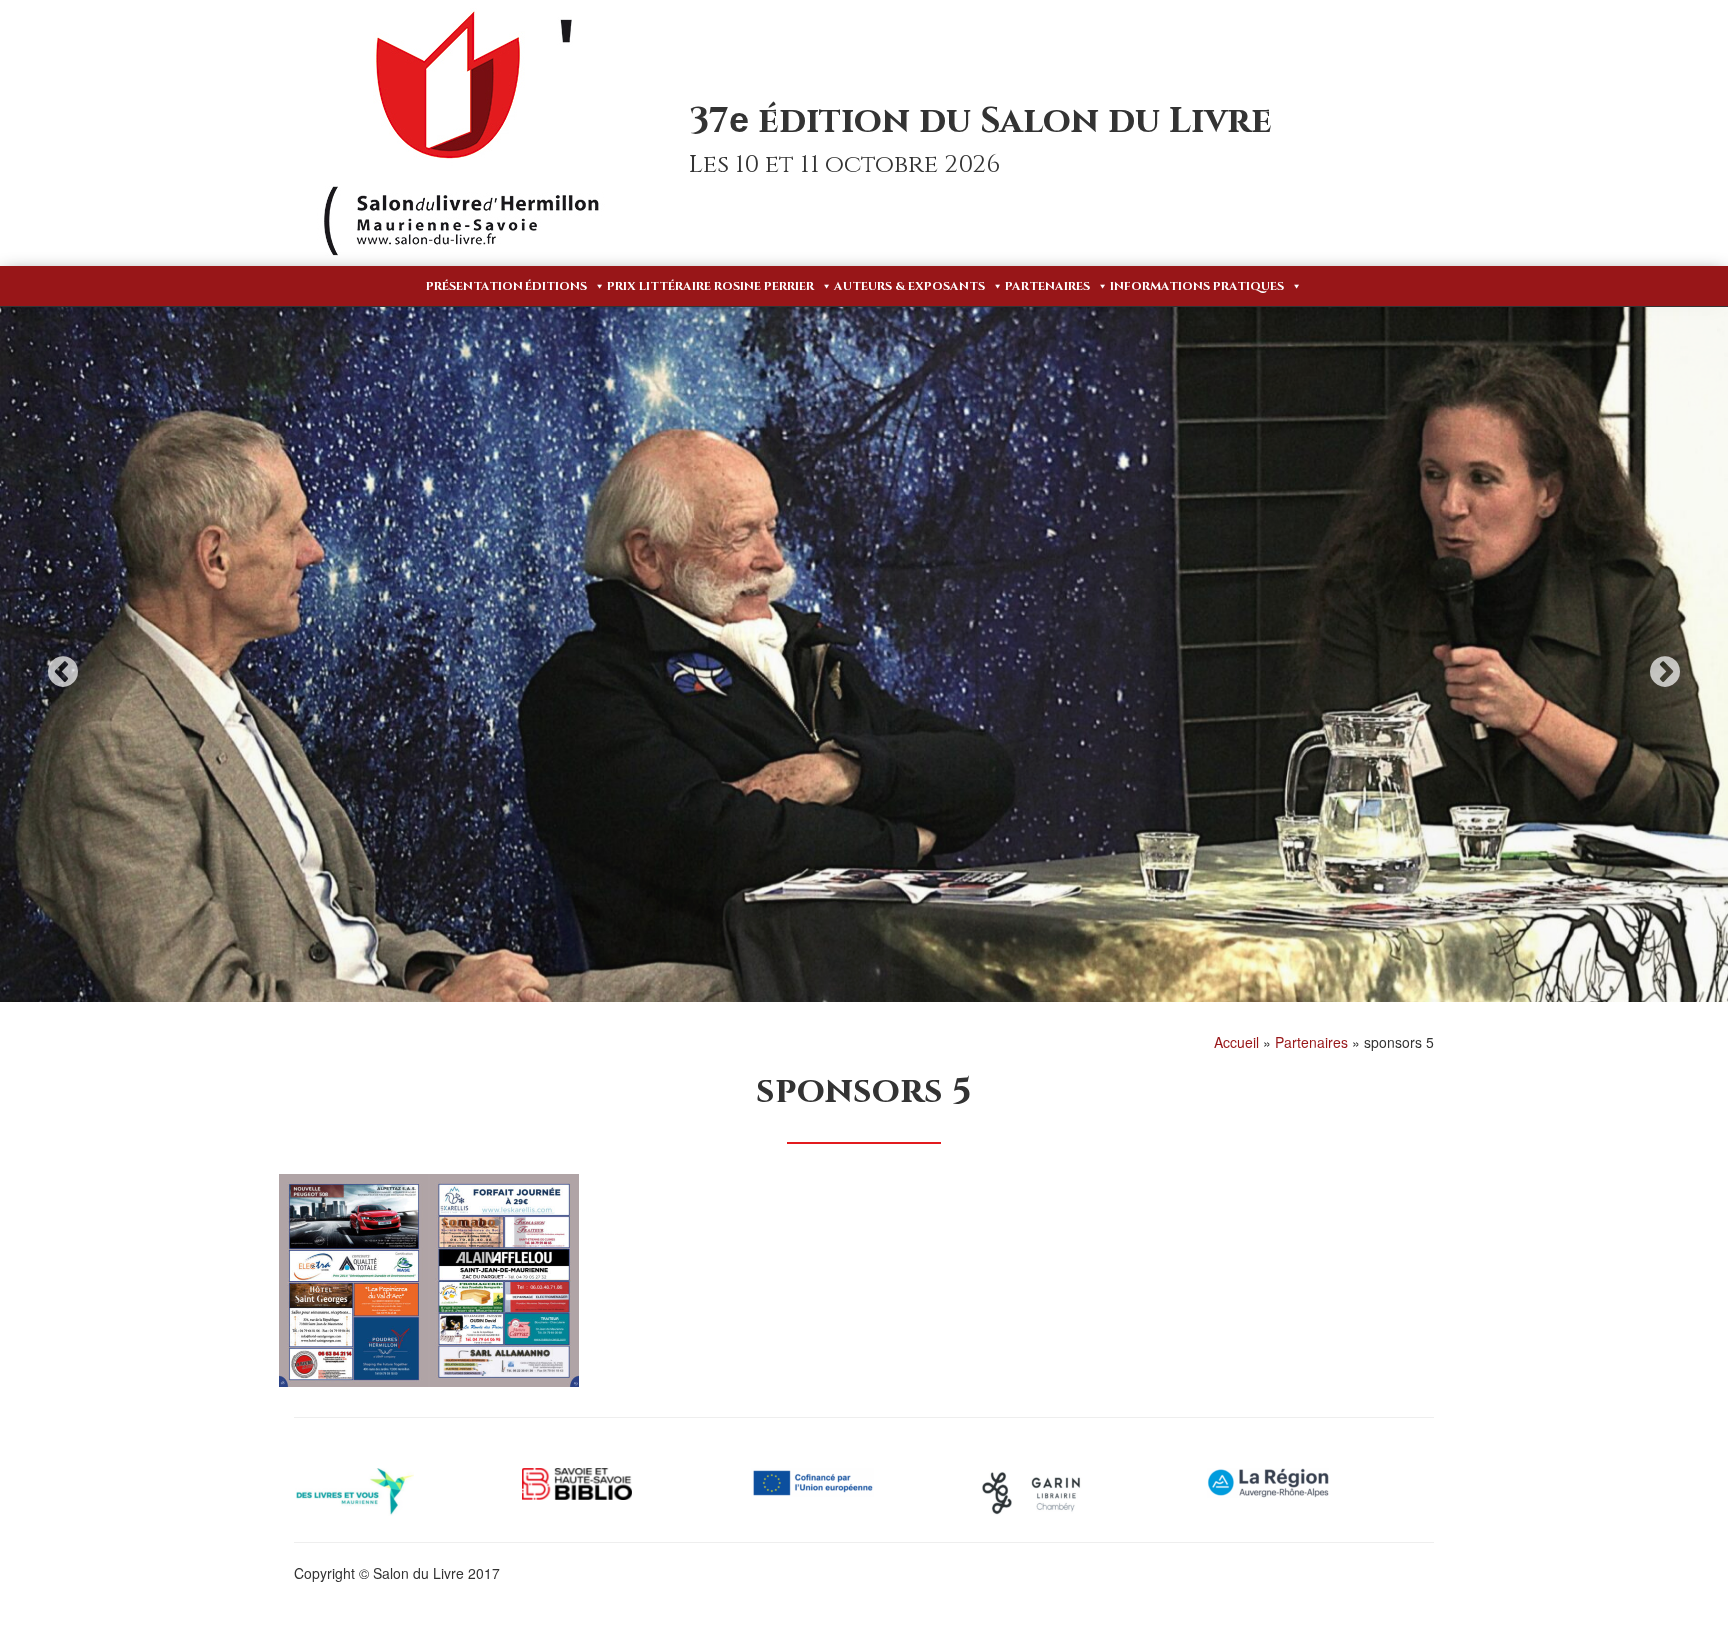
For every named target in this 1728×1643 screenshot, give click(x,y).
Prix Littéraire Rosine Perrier (710, 286)
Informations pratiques (1197, 286)
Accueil (1236, 1042)
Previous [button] (63, 671)
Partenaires (1047, 286)
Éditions (556, 286)
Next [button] (1665, 671)
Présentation (474, 286)
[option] (864, 655)
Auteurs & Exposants (909, 286)
